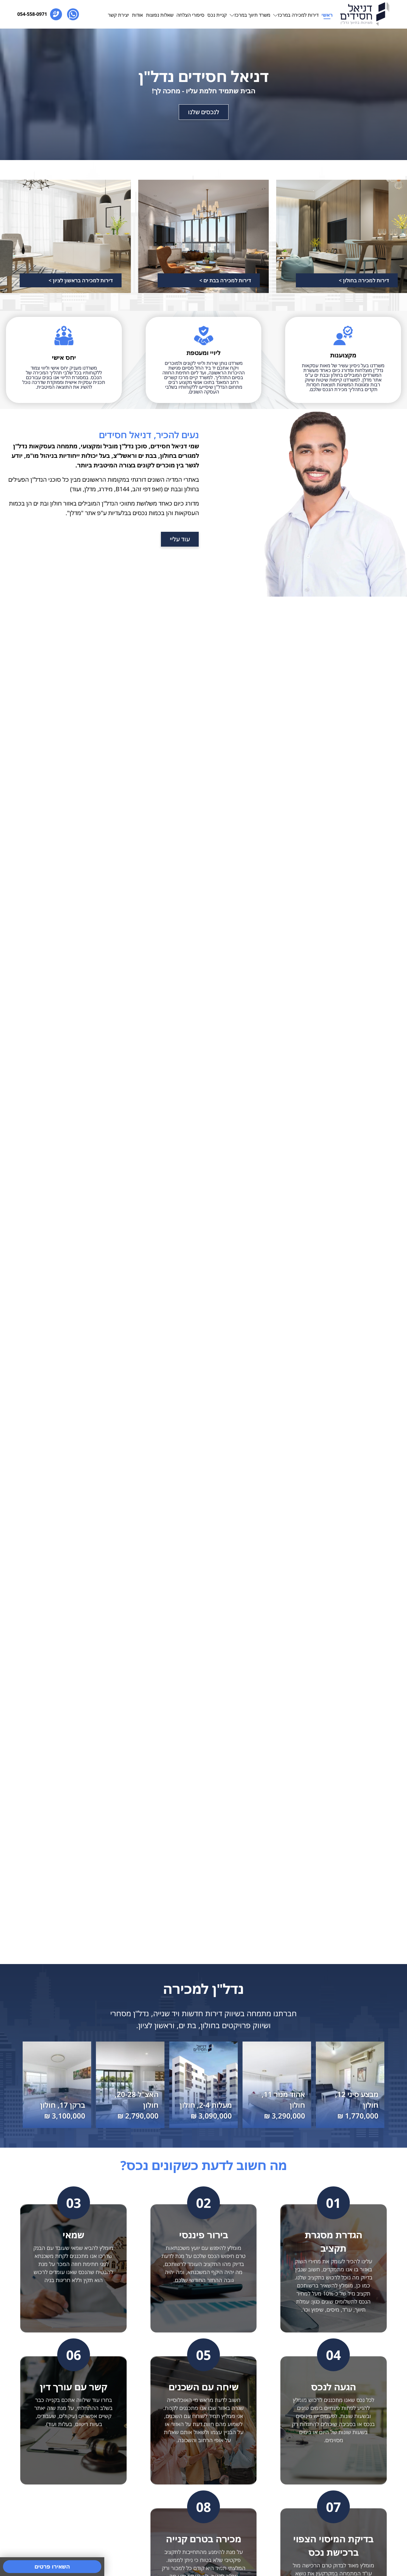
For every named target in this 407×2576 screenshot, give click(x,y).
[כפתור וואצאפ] (73, 14)
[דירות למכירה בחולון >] (342, 236)
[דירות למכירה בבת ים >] (204, 236)
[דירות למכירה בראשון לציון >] (65, 236)
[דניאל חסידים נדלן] (365, 14)
